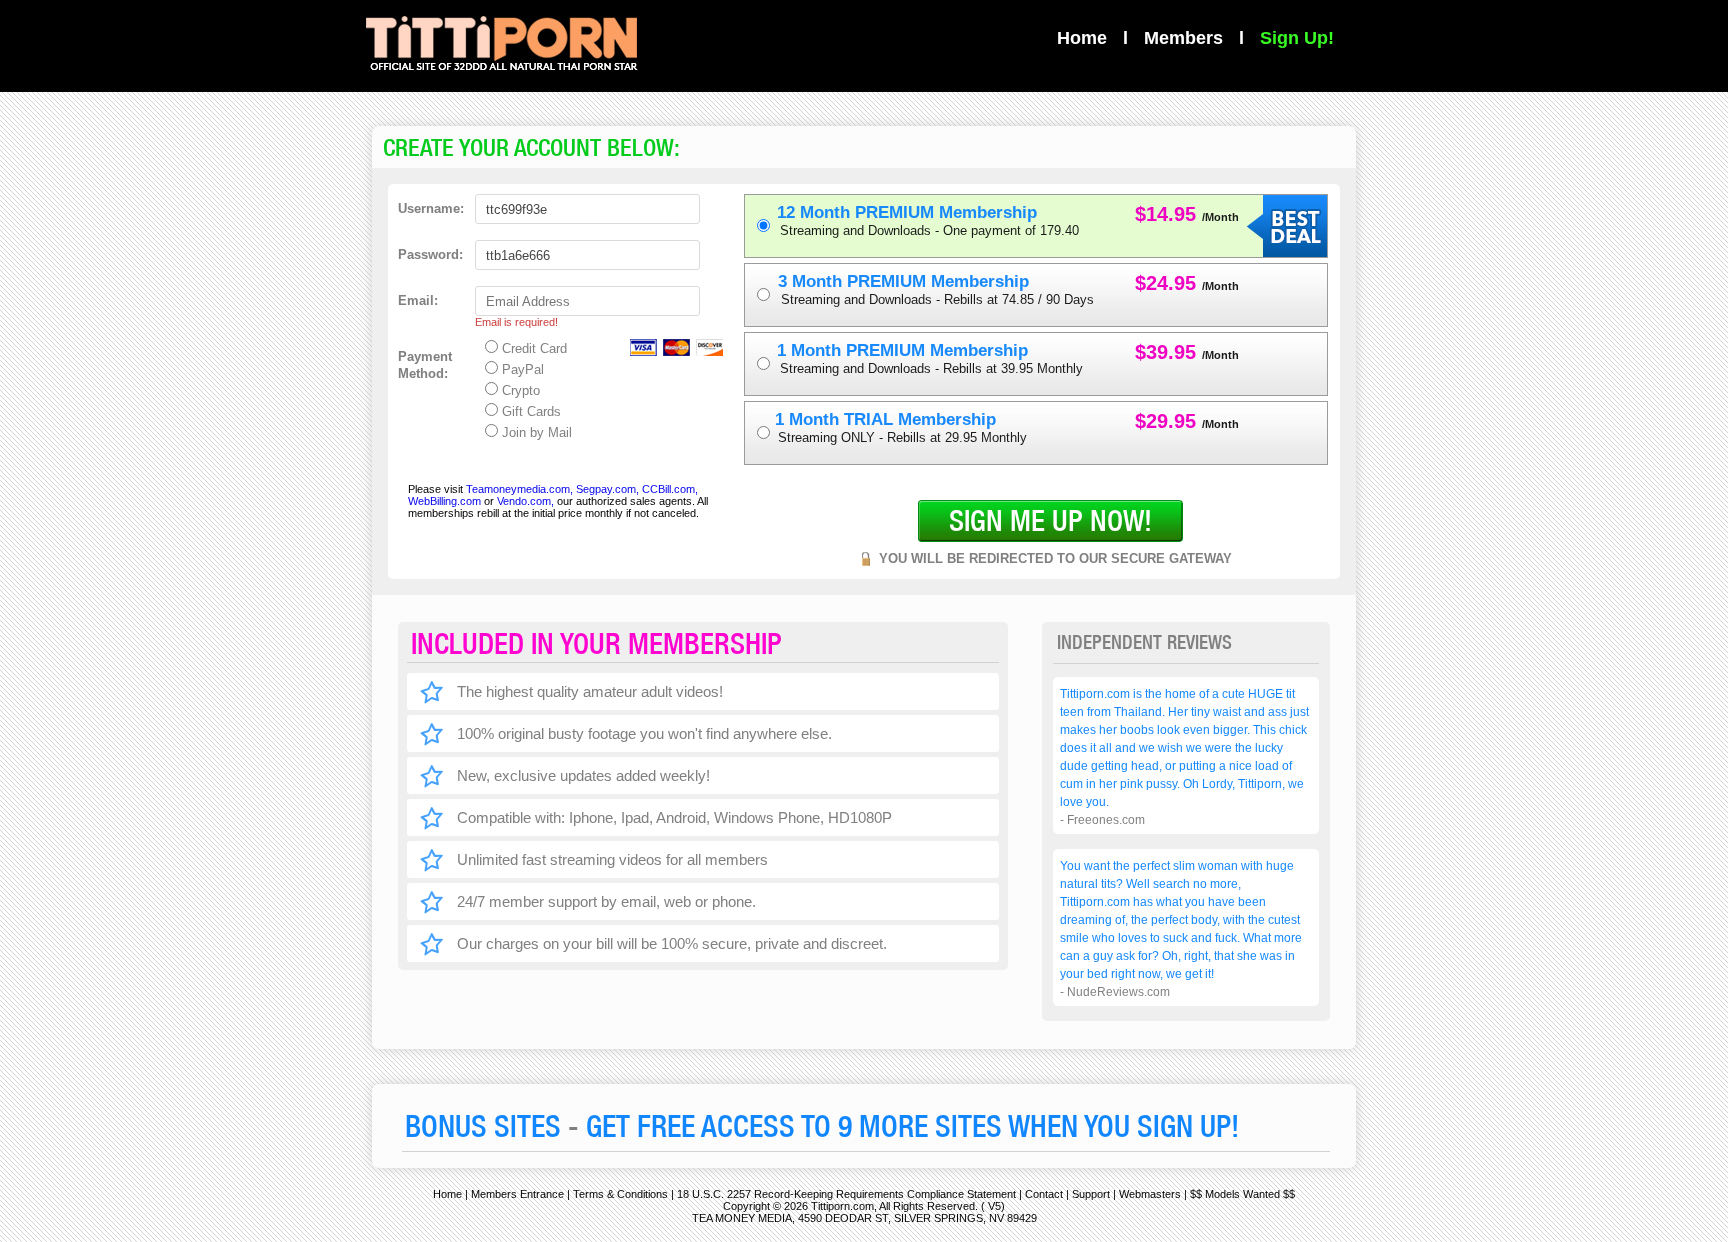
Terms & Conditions (620, 1194)
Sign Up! (1297, 38)
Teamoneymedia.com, (519, 489)
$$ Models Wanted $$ (1242, 1194)
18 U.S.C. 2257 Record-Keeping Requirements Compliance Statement (846, 1194)
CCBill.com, (670, 489)
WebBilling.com (446, 501)
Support (1091, 1194)
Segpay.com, (607, 489)
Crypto (519, 390)
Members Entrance (517, 1194)
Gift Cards (529, 411)
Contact (1044, 1194)
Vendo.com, (525, 501)
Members (1183, 38)
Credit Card (532, 348)
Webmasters (1150, 1194)
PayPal (521, 369)
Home (1082, 38)
